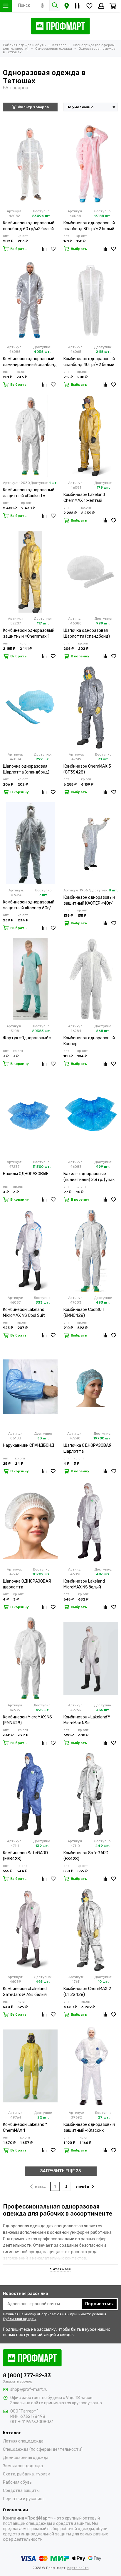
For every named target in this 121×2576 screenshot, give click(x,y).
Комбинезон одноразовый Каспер (89, 1041)
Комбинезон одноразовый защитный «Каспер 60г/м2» (29, 905)
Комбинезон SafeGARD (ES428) (86, 1856)
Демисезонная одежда (26, 2458)
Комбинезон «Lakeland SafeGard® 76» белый (25, 1992)
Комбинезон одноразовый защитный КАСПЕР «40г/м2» (89, 901)
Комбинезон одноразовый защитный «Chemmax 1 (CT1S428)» (29, 634)
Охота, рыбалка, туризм (27, 2474)
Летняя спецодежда (23, 2441)
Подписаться (99, 2304)
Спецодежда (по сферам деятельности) (43, 2449)
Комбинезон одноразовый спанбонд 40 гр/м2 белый (89, 362)
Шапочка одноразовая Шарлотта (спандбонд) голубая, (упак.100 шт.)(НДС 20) (30, 770)
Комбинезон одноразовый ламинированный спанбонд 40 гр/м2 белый (30, 362)
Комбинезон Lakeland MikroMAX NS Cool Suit (24, 1313)
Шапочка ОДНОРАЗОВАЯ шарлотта (87, 1448)
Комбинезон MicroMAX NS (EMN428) (27, 1720)
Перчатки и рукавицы (24, 2499)
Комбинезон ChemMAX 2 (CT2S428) (87, 1992)
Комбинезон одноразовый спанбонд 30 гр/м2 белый (89, 226)
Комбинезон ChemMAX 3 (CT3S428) (87, 769)
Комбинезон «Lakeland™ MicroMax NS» (87, 1720)
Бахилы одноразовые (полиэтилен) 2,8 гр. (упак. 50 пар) (89, 1177)
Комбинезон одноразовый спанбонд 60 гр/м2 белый (29, 226)
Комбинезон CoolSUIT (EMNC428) (84, 1313)
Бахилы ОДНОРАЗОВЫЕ (26, 1174)
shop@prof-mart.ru (29, 2389)
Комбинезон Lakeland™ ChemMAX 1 (25, 2128)
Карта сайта (78, 2568)
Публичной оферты (20, 2319)
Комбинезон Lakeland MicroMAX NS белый (84, 1584)
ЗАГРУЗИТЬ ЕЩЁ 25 (60, 2171)
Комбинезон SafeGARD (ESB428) (25, 1856)
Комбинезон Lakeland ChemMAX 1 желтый (84, 498)
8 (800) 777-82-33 (27, 2375)
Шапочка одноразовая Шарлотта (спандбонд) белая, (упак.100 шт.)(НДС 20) (89, 634)
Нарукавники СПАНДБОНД (29, 1445)
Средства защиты (21, 2491)
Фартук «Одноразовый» (27, 1038)
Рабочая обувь (17, 2482)
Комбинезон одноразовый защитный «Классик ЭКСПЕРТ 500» (89, 2128)
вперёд (82, 2186)
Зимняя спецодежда (23, 2466)
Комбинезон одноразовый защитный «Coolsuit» (29, 493)
